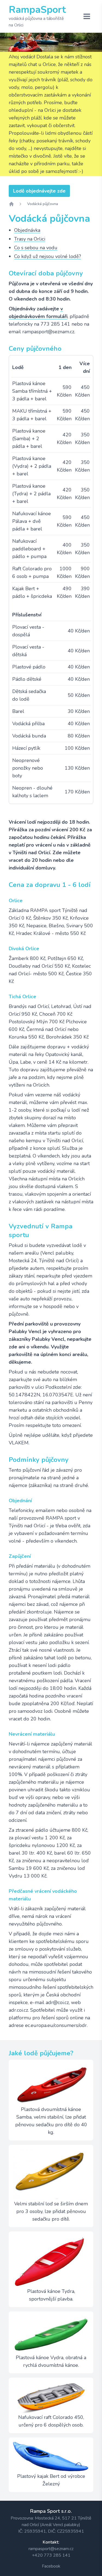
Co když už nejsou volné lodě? (48, 256)
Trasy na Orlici (30, 239)
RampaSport (37, 10)
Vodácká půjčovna (43, 204)
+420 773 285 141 (51, 2555)
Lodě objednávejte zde (39, 191)
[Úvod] (11, 204)
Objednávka (27, 230)
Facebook (51, 2566)
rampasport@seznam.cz (51, 2549)
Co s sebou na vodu (36, 248)
